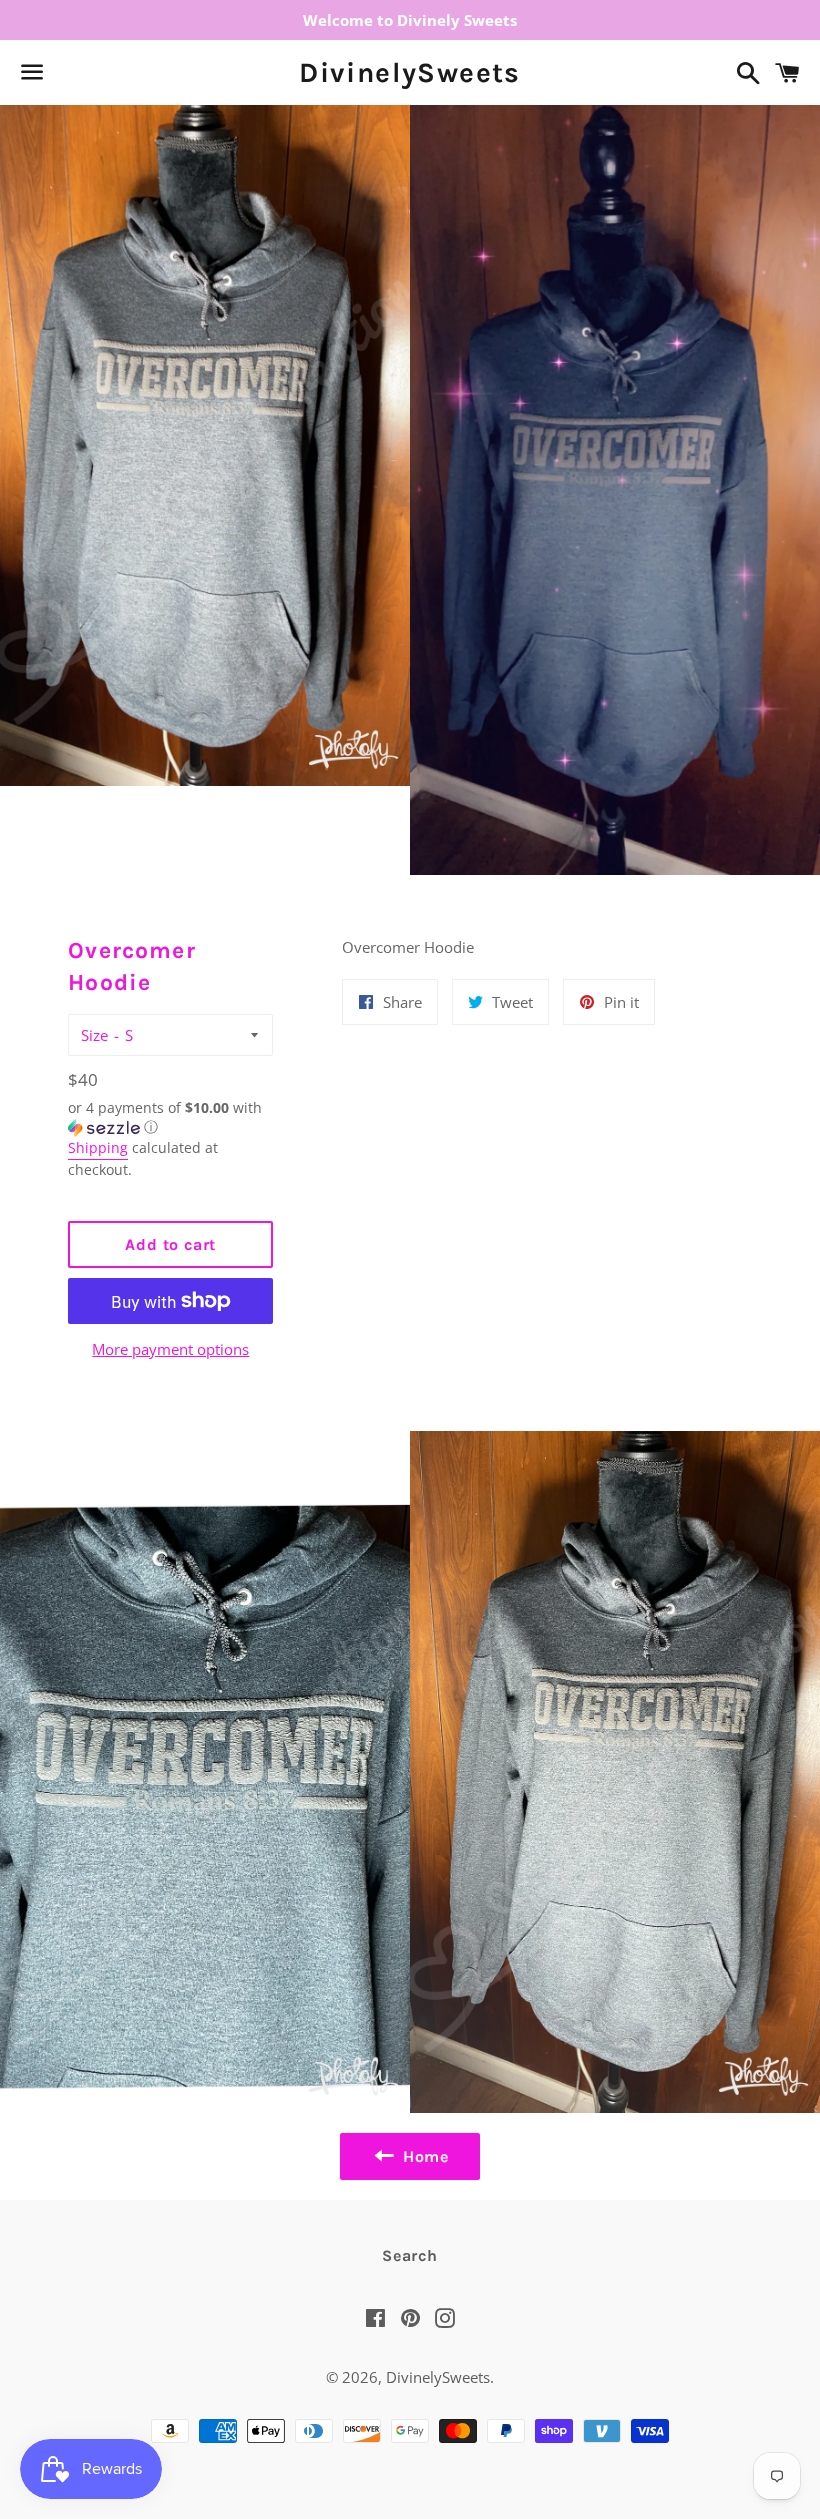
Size (94, 1035)
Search (410, 2255)
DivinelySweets (410, 72)
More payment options (170, 1349)
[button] (170, 1118)
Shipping (98, 1147)
